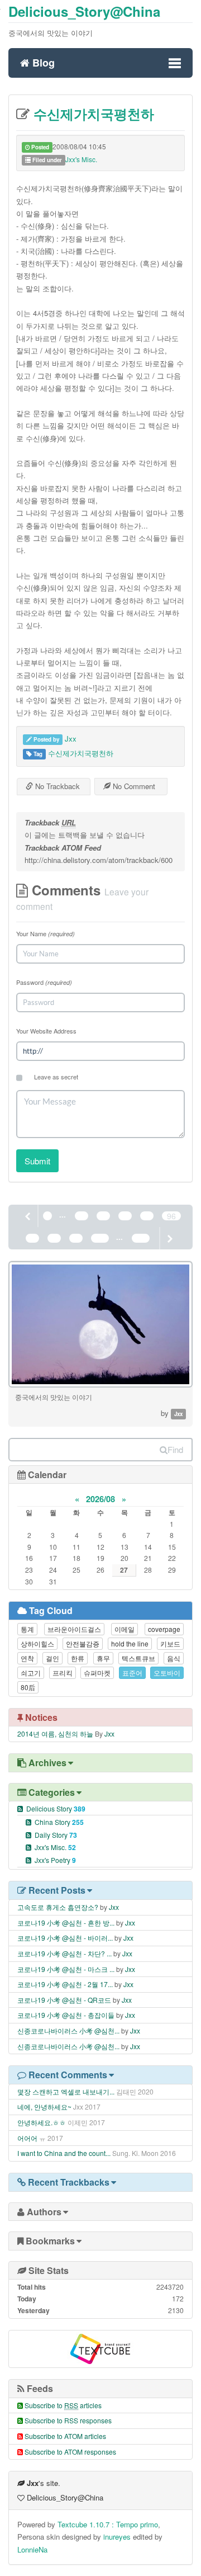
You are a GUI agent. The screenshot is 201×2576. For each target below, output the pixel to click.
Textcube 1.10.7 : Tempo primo (108, 2524)
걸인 (52, 1658)
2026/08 (100, 1499)
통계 (27, 1629)
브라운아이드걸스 (74, 1629)
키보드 (170, 1643)
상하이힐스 (37, 1643)
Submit (37, 1161)
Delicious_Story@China (84, 11)
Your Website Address (46, 1031)
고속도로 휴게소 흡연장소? (58, 1907)
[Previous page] (28, 1216)
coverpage (164, 1629)
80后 (28, 1687)
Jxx (71, 739)
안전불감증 (83, 1643)
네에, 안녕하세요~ (44, 2106)
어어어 (27, 2138)
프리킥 (63, 1672)
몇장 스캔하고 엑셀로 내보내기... (66, 2091)
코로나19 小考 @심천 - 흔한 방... (66, 1922)
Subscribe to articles (63, 2405)
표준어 (132, 1672)
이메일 (125, 1629)
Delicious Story (56, 1808)
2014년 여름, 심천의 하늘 (55, 1733)
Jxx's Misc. (81, 159)
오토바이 (167, 1672)
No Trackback (56, 786)
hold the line (130, 1643)
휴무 (103, 1658)
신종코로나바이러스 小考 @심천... (68, 2030)
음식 (174, 1658)
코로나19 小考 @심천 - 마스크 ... (66, 1969)
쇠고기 (31, 1672)
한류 (78, 1658)
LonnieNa (32, 2549)
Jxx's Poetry (55, 1860)
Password (44, 982)
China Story (59, 1822)
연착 (27, 1658)
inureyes (117, 2537)
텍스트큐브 (138, 1658)
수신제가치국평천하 (92, 114)
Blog (42, 61)
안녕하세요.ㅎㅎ (42, 2122)
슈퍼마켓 (97, 1672)
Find (175, 1449)
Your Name (46, 933)
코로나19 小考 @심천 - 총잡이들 (66, 2015)
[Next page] (169, 1238)
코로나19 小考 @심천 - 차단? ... (64, 1953)
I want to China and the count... (64, 2153)
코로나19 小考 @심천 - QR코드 (64, 2000)
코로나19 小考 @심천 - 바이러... (65, 1938)
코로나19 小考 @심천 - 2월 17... (65, 1984)
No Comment (133, 786)
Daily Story (56, 1835)
